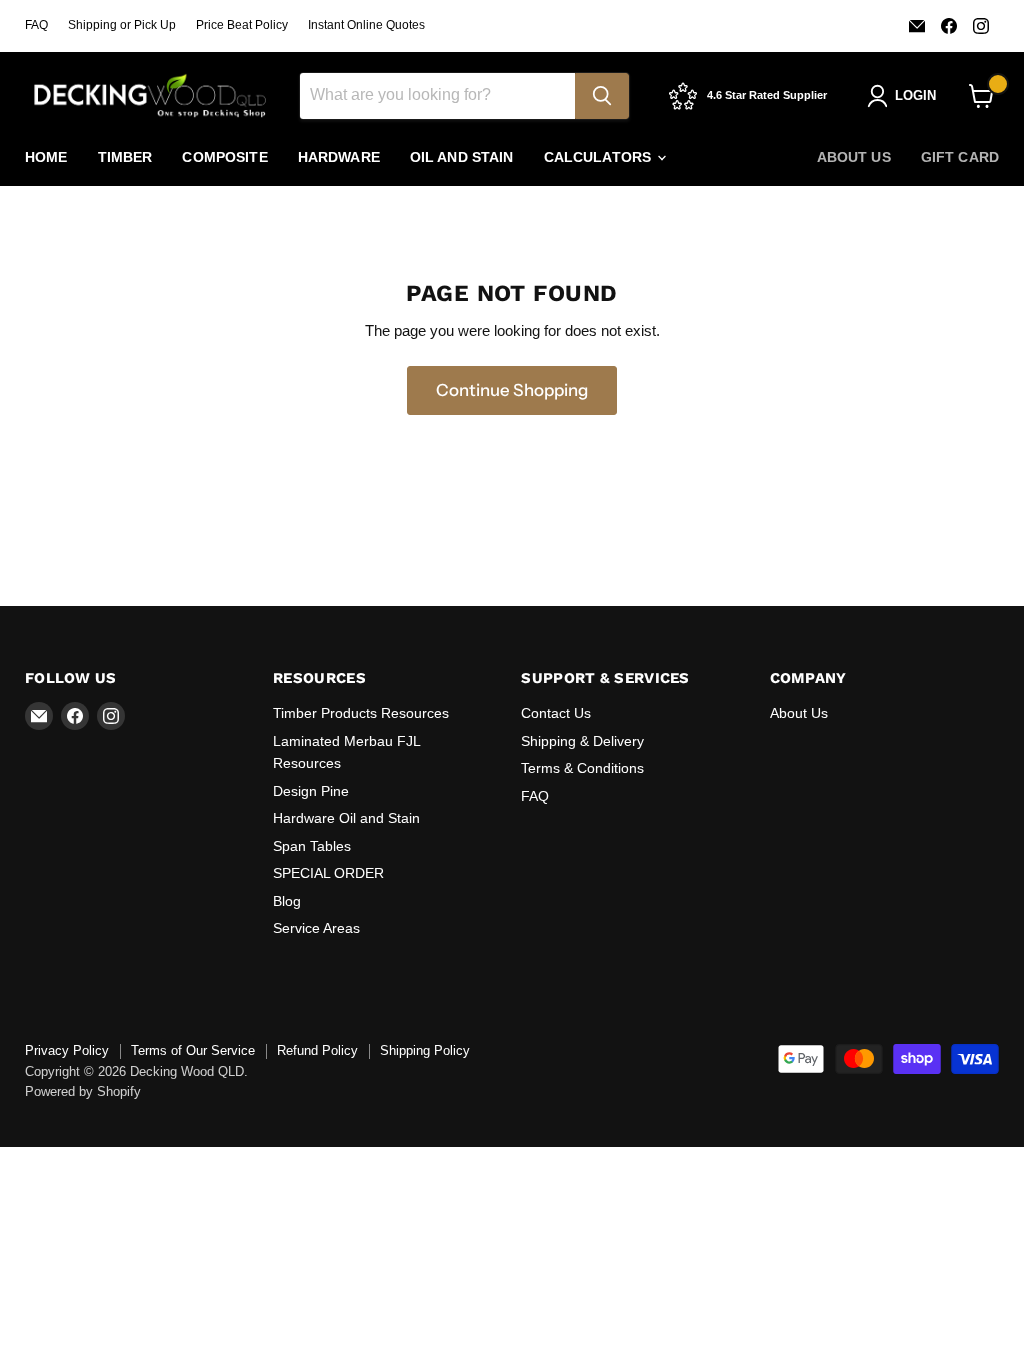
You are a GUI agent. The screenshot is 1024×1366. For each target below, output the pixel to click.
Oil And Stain (462, 157)
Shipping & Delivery (582, 741)
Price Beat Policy (242, 25)
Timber (125, 157)
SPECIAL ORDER (328, 873)
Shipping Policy (425, 1050)
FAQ (36, 25)
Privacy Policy (67, 1050)
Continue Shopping (512, 390)
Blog (287, 901)
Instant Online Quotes (366, 25)
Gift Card (960, 157)
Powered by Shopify (83, 1091)
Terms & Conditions (582, 768)
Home (46, 157)
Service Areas (316, 928)
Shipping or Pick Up (122, 25)
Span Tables (312, 846)
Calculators (600, 157)
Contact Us (556, 713)
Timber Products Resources (361, 713)
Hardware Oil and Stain (346, 818)
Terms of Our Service (193, 1050)
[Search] (602, 96)
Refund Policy (317, 1050)
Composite (224, 157)
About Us (854, 157)
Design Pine (311, 791)
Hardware (339, 157)
